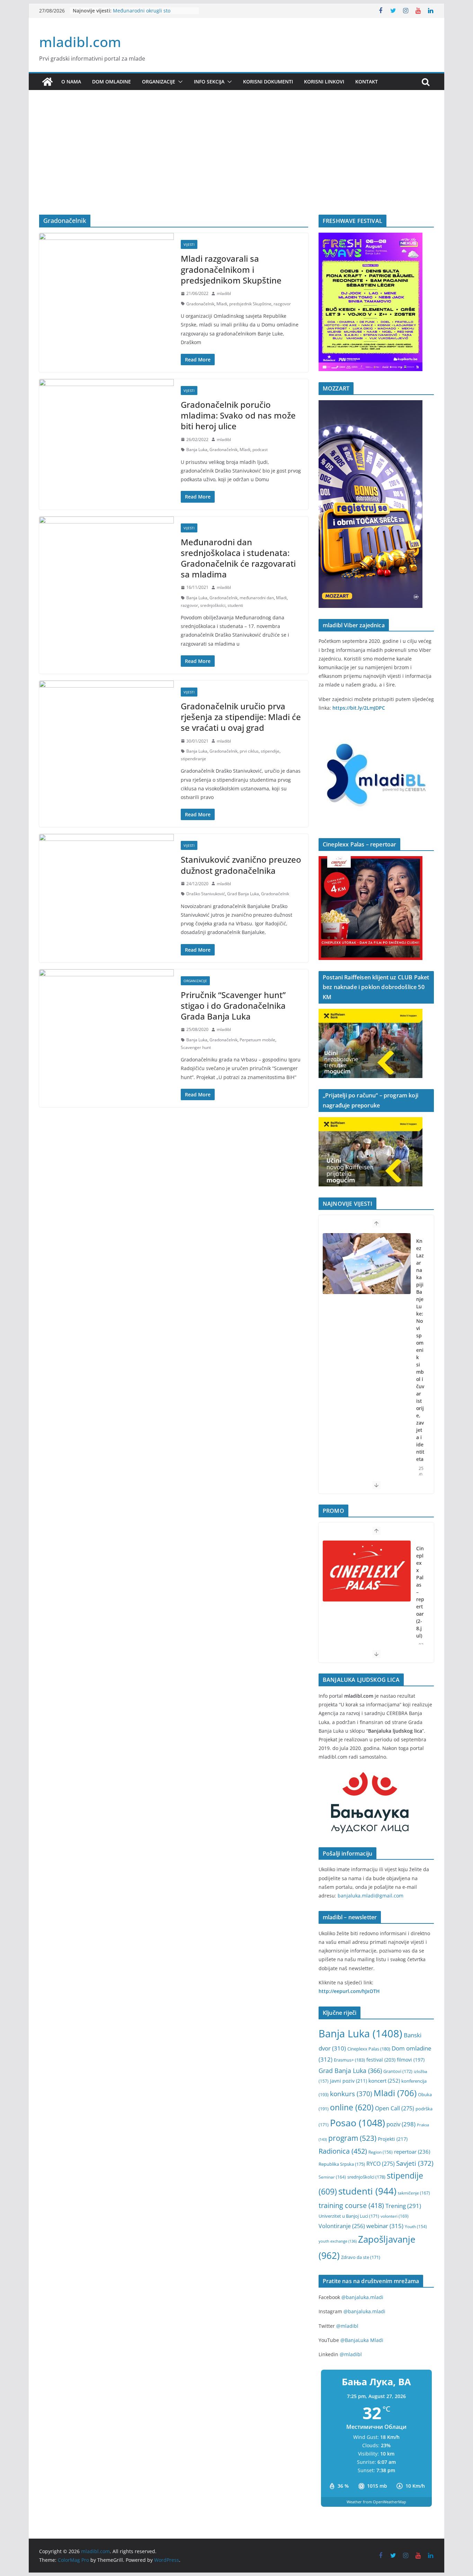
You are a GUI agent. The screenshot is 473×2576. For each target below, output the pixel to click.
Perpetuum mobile (257, 1040)
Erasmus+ (349, 2060)
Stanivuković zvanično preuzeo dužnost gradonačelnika (241, 865)
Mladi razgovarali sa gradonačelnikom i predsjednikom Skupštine (231, 269)
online (352, 2107)
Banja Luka (197, 450)
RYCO (381, 2164)
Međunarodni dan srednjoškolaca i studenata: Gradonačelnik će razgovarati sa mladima (238, 558)
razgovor (282, 304)
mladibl (224, 293)
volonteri (395, 2216)
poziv (401, 2124)
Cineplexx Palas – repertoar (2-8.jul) (420, 1592)
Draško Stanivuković (206, 894)
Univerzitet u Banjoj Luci (349, 2216)
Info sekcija (209, 82)
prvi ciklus (249, 751)
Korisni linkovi (324, 82)
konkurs (351, 2094)
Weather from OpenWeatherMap (376, 2502)
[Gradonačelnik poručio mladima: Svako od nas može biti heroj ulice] (106, 414)
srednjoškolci (213, 605)
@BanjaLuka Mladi (362, 2340)
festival (381, 2060)
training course (351, 2205)
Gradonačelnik (200, 304)
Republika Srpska (342, 2164)
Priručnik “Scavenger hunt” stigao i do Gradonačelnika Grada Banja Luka (233, 1006)
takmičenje (414, 2193)
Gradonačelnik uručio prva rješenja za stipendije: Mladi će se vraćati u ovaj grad (241, 717)
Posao (358, 2123)
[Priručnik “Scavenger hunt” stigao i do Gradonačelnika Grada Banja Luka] (106, 1005)
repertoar (412, 2152)
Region (381, 2152)
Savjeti (415, 2163)
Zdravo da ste (361, 2257)
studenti (235, 605)
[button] (179, 82)
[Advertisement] (237, 163)
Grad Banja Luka (243, 894)
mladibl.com (80, 42)
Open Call (395, 2108)
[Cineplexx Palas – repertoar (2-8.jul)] (367, 1571)
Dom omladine (111, 82)
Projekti (393, 2139)
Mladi (222, 304)
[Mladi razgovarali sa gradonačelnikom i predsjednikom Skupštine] (106, 268)
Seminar (332, 2177)
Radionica (343, 2151)
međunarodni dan (257, 598)
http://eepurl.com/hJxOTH (349, 1991)
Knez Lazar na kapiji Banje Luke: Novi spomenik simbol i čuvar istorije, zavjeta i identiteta (420, 1350)
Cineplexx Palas (369, 2049)
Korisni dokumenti (268, 82)
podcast (260, 450)
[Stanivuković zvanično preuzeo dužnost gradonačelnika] (106, 869)
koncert (384, 2081)
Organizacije (159, 82)
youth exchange (338, 2241)
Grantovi (398, 2071)
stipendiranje (193, 759)
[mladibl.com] (47, 82)
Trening (403, 2206)
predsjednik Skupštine (250, 304)
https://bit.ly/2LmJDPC (359, 708)
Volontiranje (342, 2226)
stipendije (270, 751)
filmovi (411, 2060)
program (352, 2138)
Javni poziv (349, 2081)
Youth (416, 2227)
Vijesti (189, 244)
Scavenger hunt (196, 1047)
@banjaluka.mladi (362, 2297)
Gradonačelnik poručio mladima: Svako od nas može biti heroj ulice (238, 415)
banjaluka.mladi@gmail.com (371, 1896)
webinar (385, 2226)
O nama (71, 82)
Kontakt (367, 82)
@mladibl (347, 2326)
